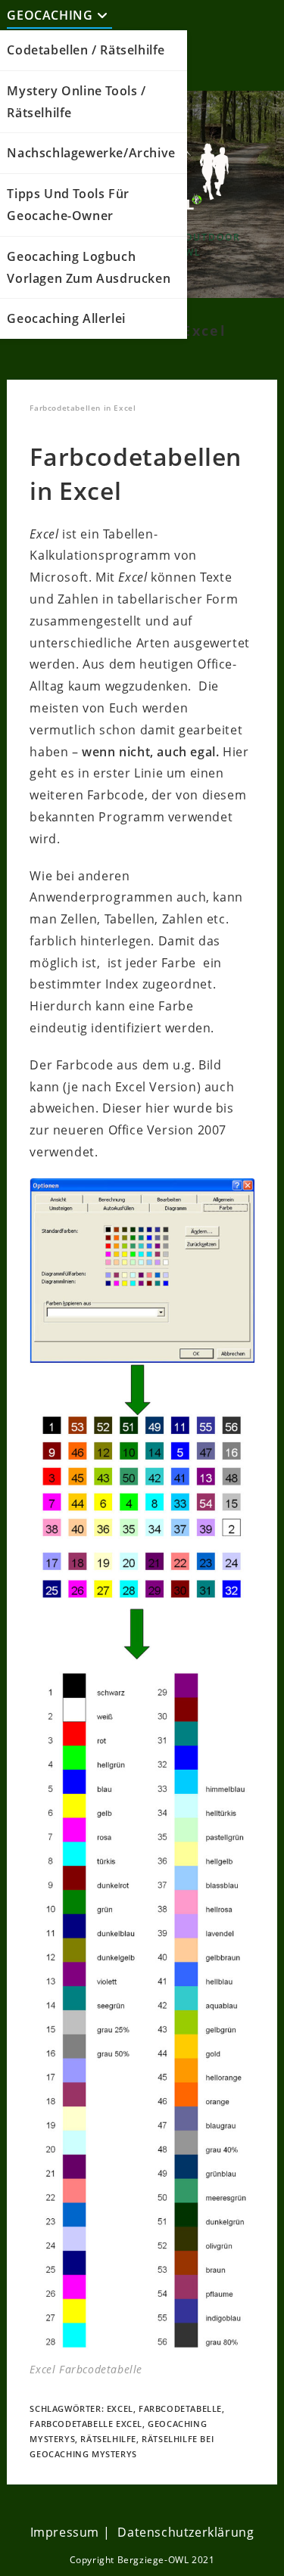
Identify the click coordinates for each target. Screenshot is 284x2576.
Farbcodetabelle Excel (86, 2424)
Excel (120, 2408)
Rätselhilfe (108, 2439)
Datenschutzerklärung (186, 2532)
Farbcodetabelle (180, 2408)
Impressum (65, 2532)
